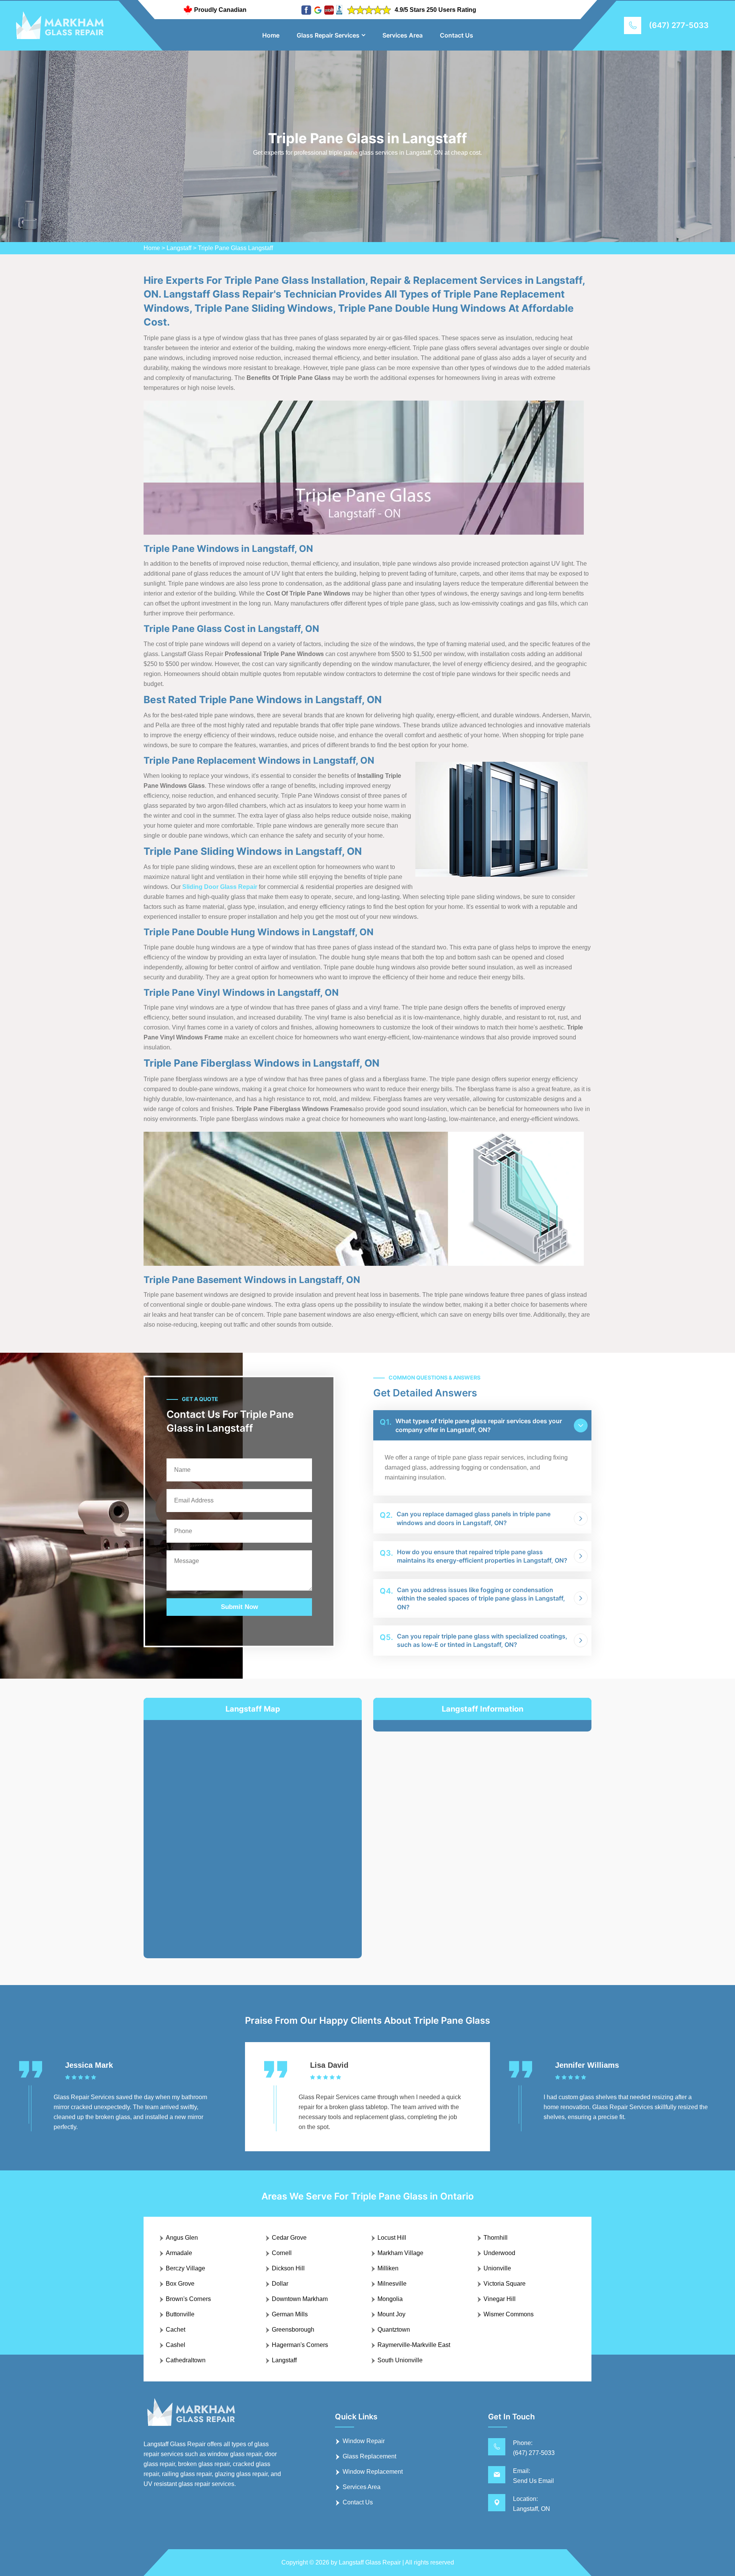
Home (271, 35)
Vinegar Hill (500, 2299)
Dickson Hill (288, 2268)
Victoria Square (505, 2284)
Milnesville (392, 2284)
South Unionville (400, 2360)
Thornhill (496, 2238)
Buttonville (180, 2314)
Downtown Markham (300, 2299)
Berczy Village (185, 2268)
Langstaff (179, 248)
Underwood (499, 2253)
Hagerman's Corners (300, 2345)
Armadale (179, 2253)
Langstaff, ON (532, 2509)
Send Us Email (533, 2481)
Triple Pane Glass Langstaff (235, 248)
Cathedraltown (186, 2360)
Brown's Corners (188, 2299)
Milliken (388, 2268)
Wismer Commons (509, 2314)
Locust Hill (392, 2238)
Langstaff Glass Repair (370, 2562)
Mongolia (390, 2299)
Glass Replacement (369, 2456)
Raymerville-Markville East (414, 2345)
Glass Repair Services (328, 35)
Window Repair (364, 2441)
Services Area (403, 35)
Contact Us (457, 35)
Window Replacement (373, 2472)
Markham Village (400, 2253)
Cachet (176, 2330)
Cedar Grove (289, 2238)
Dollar (280, 2284)
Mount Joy (391, 2314)
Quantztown (394, 2330)
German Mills (290, 2314)
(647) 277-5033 (679, 25)
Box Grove (180, 2284)
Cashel (176, 2345)
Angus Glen (182, 2238)
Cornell (282, 2253)
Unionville (497, 2268)
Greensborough (293, 2330)
